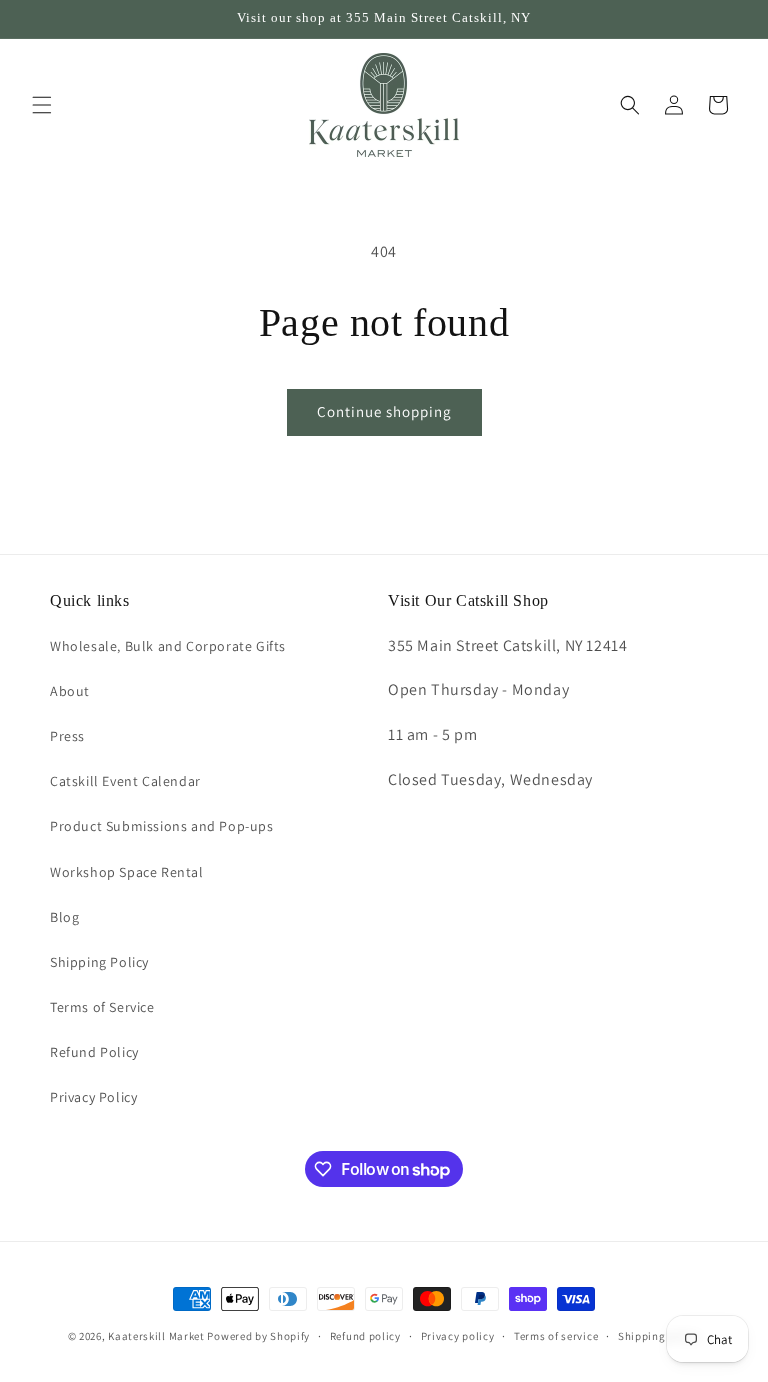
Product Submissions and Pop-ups (162, 826)
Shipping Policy (99, 962)
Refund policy (365, 1336)
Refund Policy (94, 1052)
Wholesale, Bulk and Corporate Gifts (168, 646)
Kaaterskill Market (156, 1336)
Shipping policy (659, 1336)
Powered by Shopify (258, 1336)
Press (67, 736)
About (70, 691)
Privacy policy (458, 1336)
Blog (64, 917)
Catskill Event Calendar (125, 781)
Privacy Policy (93, 1097)
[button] (42, 105)
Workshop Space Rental (127, 872)
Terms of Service (102, 1007)
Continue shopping (384, 411)
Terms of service (556, 1336)
